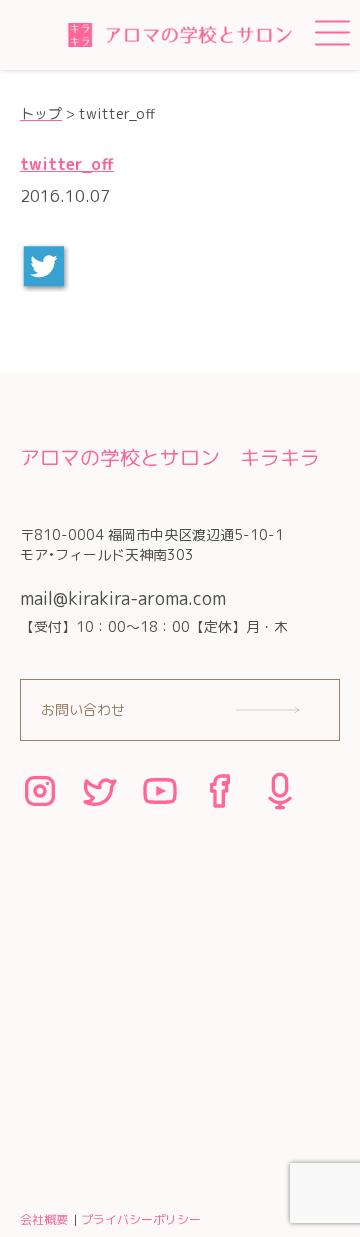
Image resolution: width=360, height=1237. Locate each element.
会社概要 (44, 1219)
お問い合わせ (83, 709)
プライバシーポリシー (141, 1219)
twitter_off (67, 164)
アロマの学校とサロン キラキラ (170, 457)
